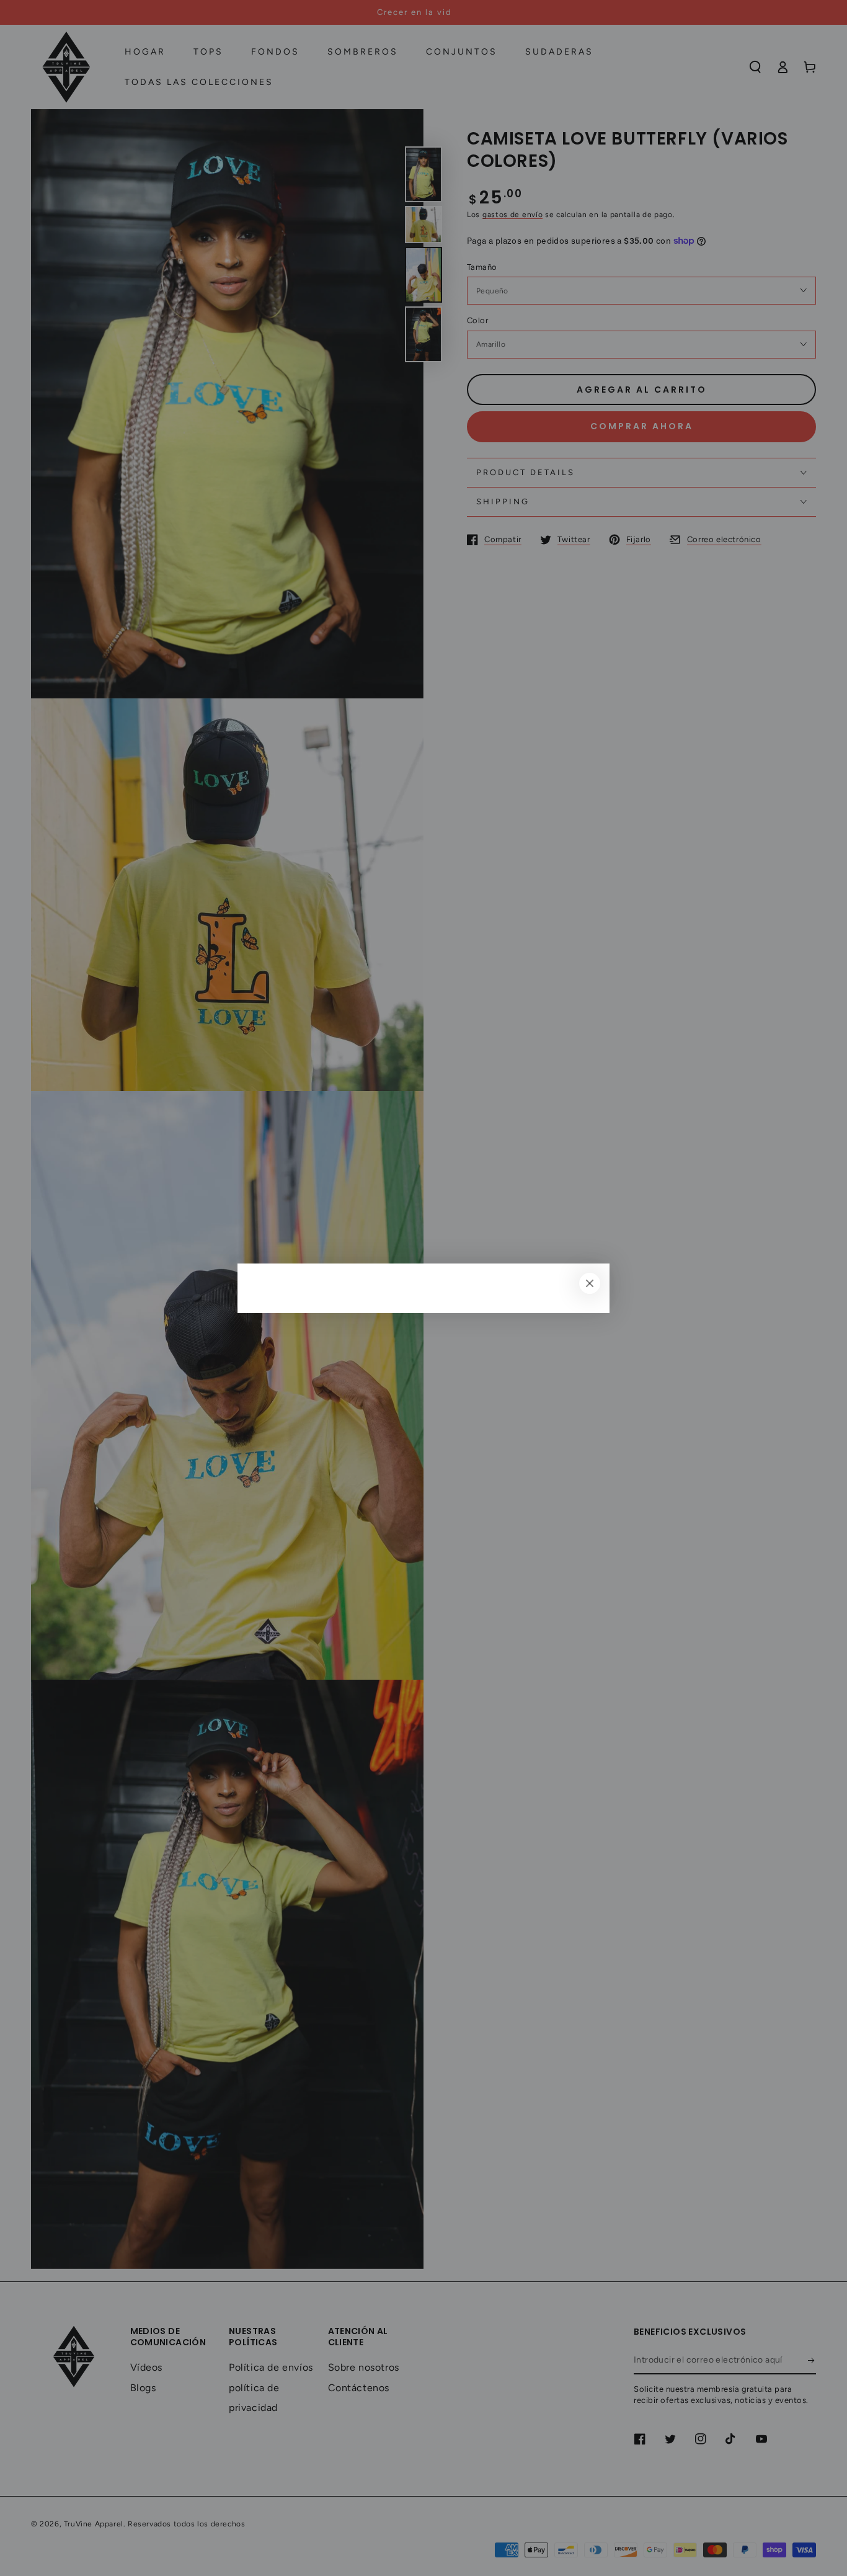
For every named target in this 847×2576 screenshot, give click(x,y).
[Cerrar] (590, 1283)
